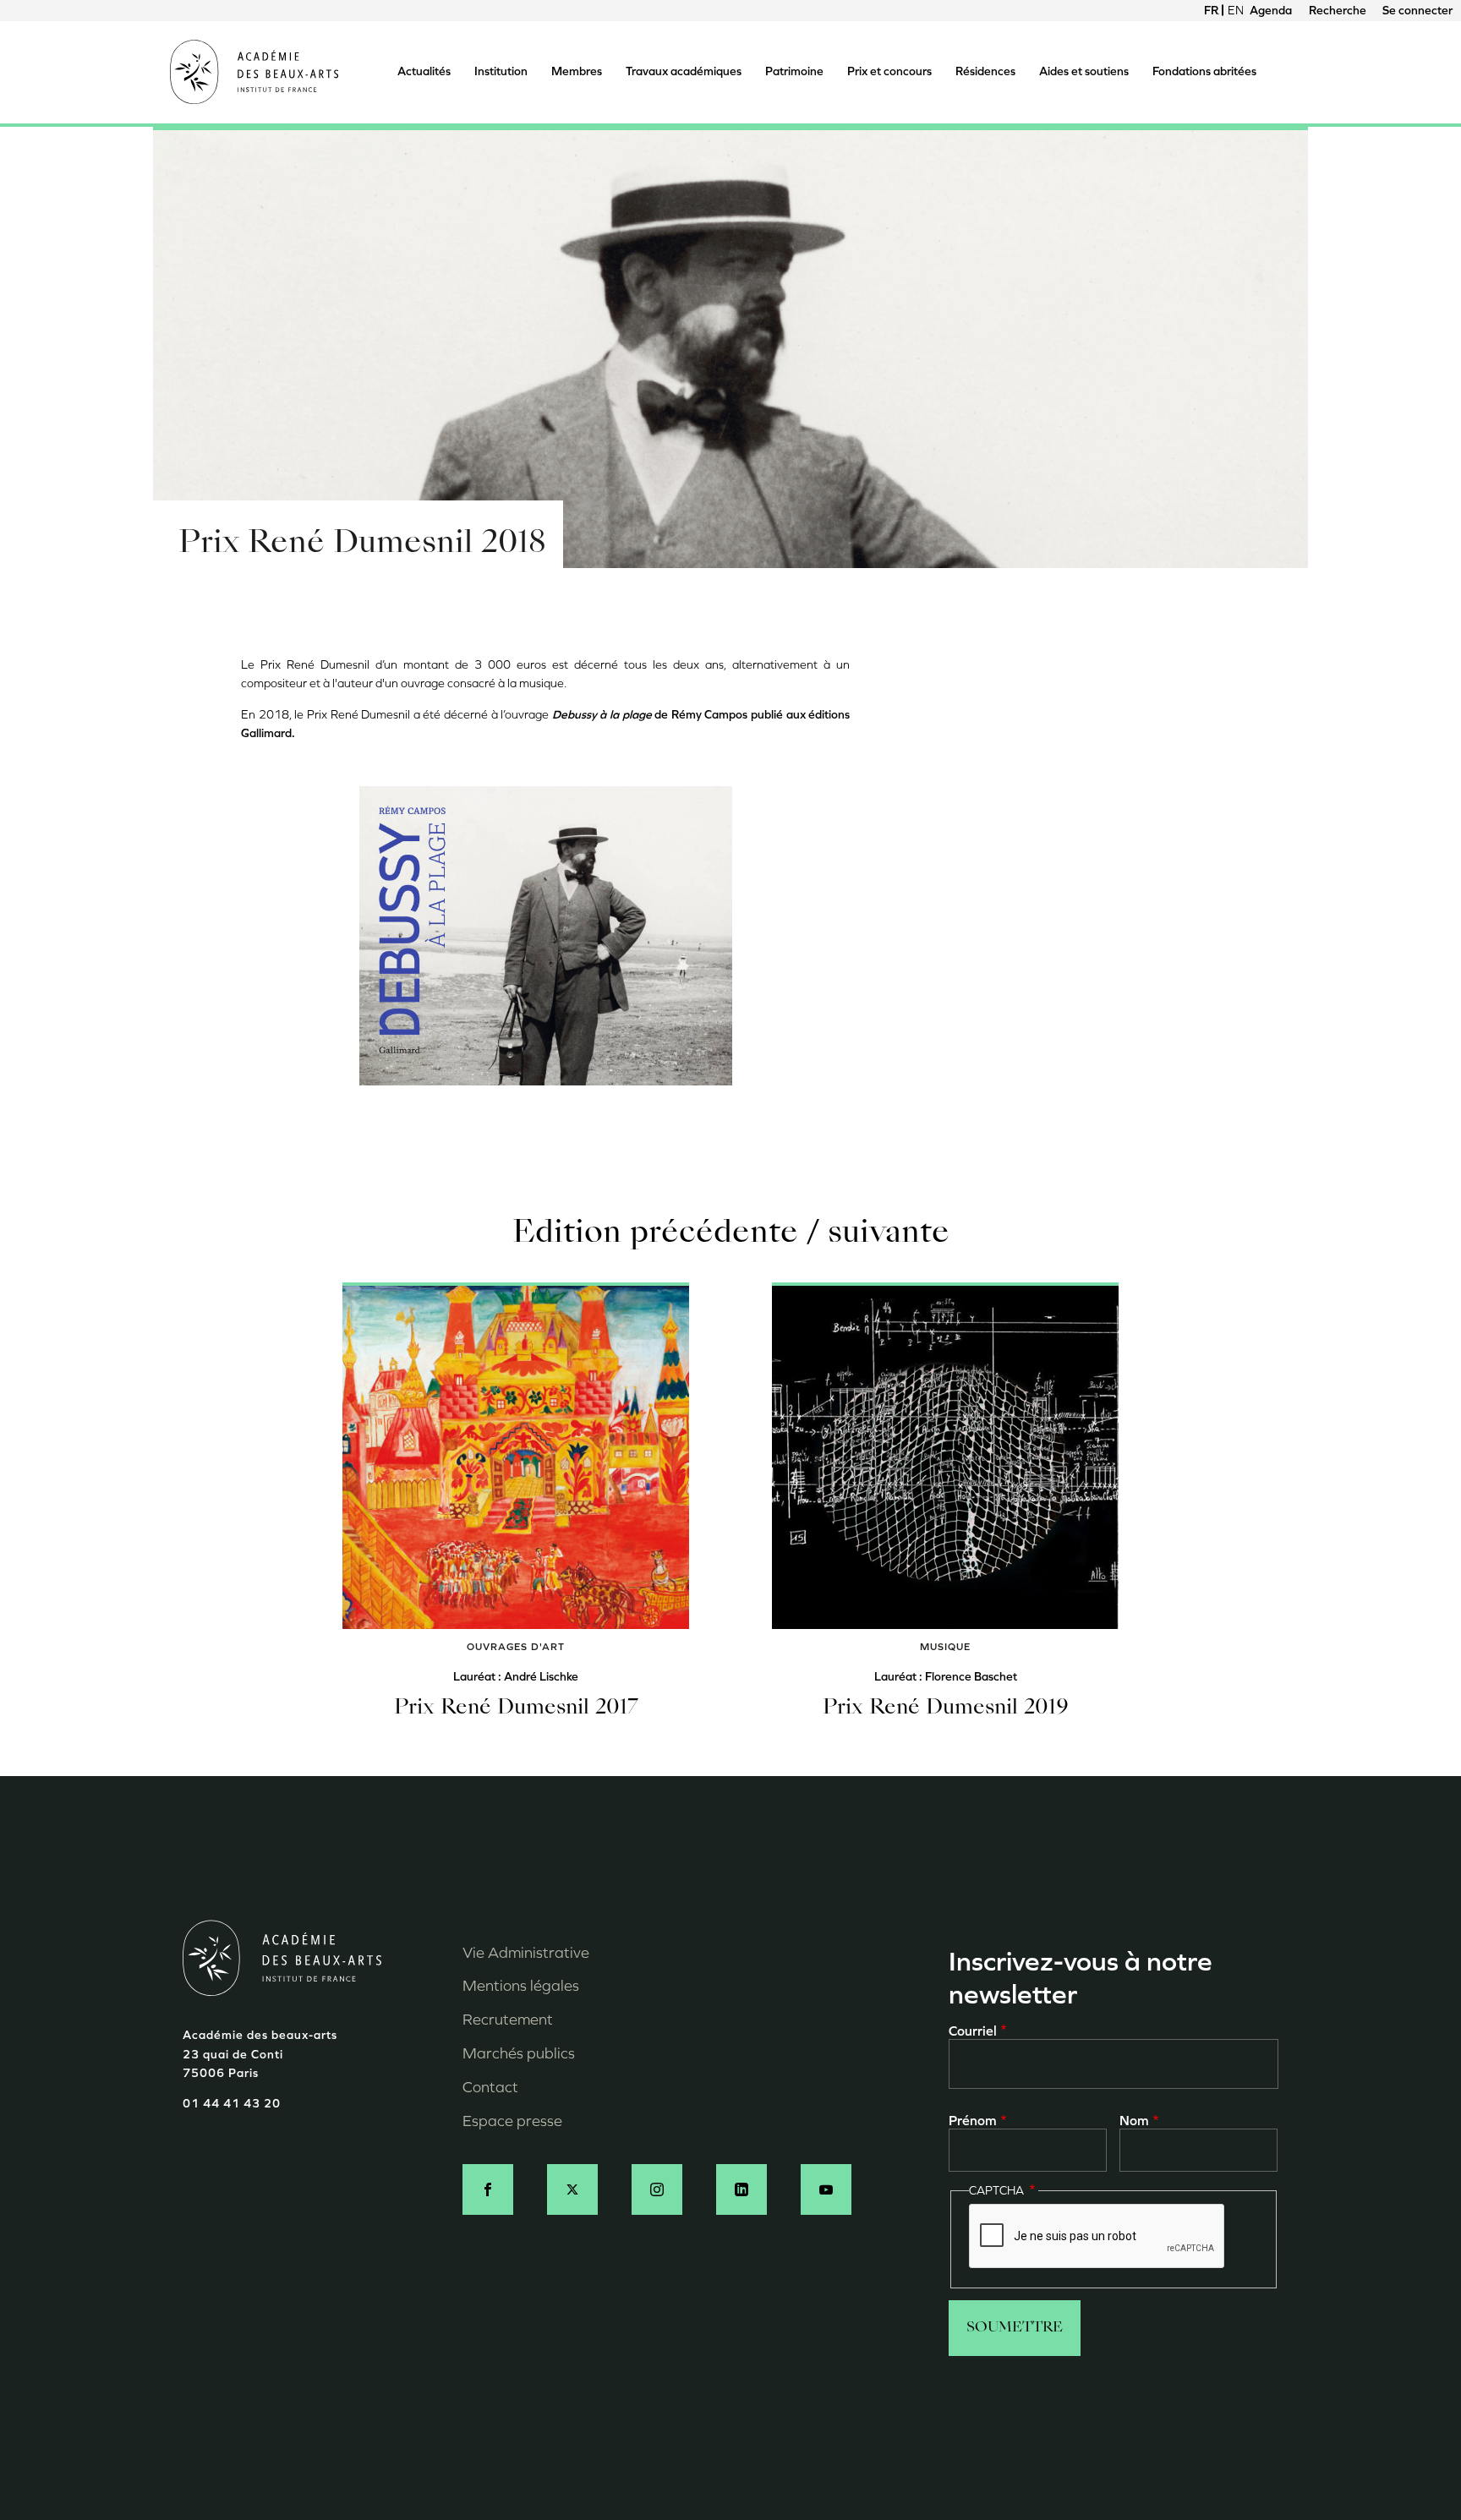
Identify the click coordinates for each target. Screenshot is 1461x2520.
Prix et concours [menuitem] (889, 71)
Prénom (973, 2121)
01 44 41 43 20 (232, 2104)
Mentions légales (521, 1986)
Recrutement (508, 2020)
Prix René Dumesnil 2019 (946, 1708)
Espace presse (512, 2121)
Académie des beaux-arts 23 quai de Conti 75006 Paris (260, 2054)
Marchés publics (519, 2053)
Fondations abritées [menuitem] (1204, 71)
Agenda (1271, 11)
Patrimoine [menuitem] (794, 71)
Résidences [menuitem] (985, 71)
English (1235, 11)
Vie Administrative (526, 1953)
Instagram (657, 2189)
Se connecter (1417, 11)
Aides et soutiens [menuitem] (1084, 71)
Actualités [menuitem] (424, 71)
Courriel (973, 2031)
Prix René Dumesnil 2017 (516, 1708)
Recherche (1338, 11)
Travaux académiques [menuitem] (684, 71)
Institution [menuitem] (501, 71)
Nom (1134, 2121)
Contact (490, 2087)
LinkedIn (741, 2189)
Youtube (826, 2189)
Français (1212, 11)
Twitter (572, 2189)
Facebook (488, 2189)
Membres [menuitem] (577, 71)
